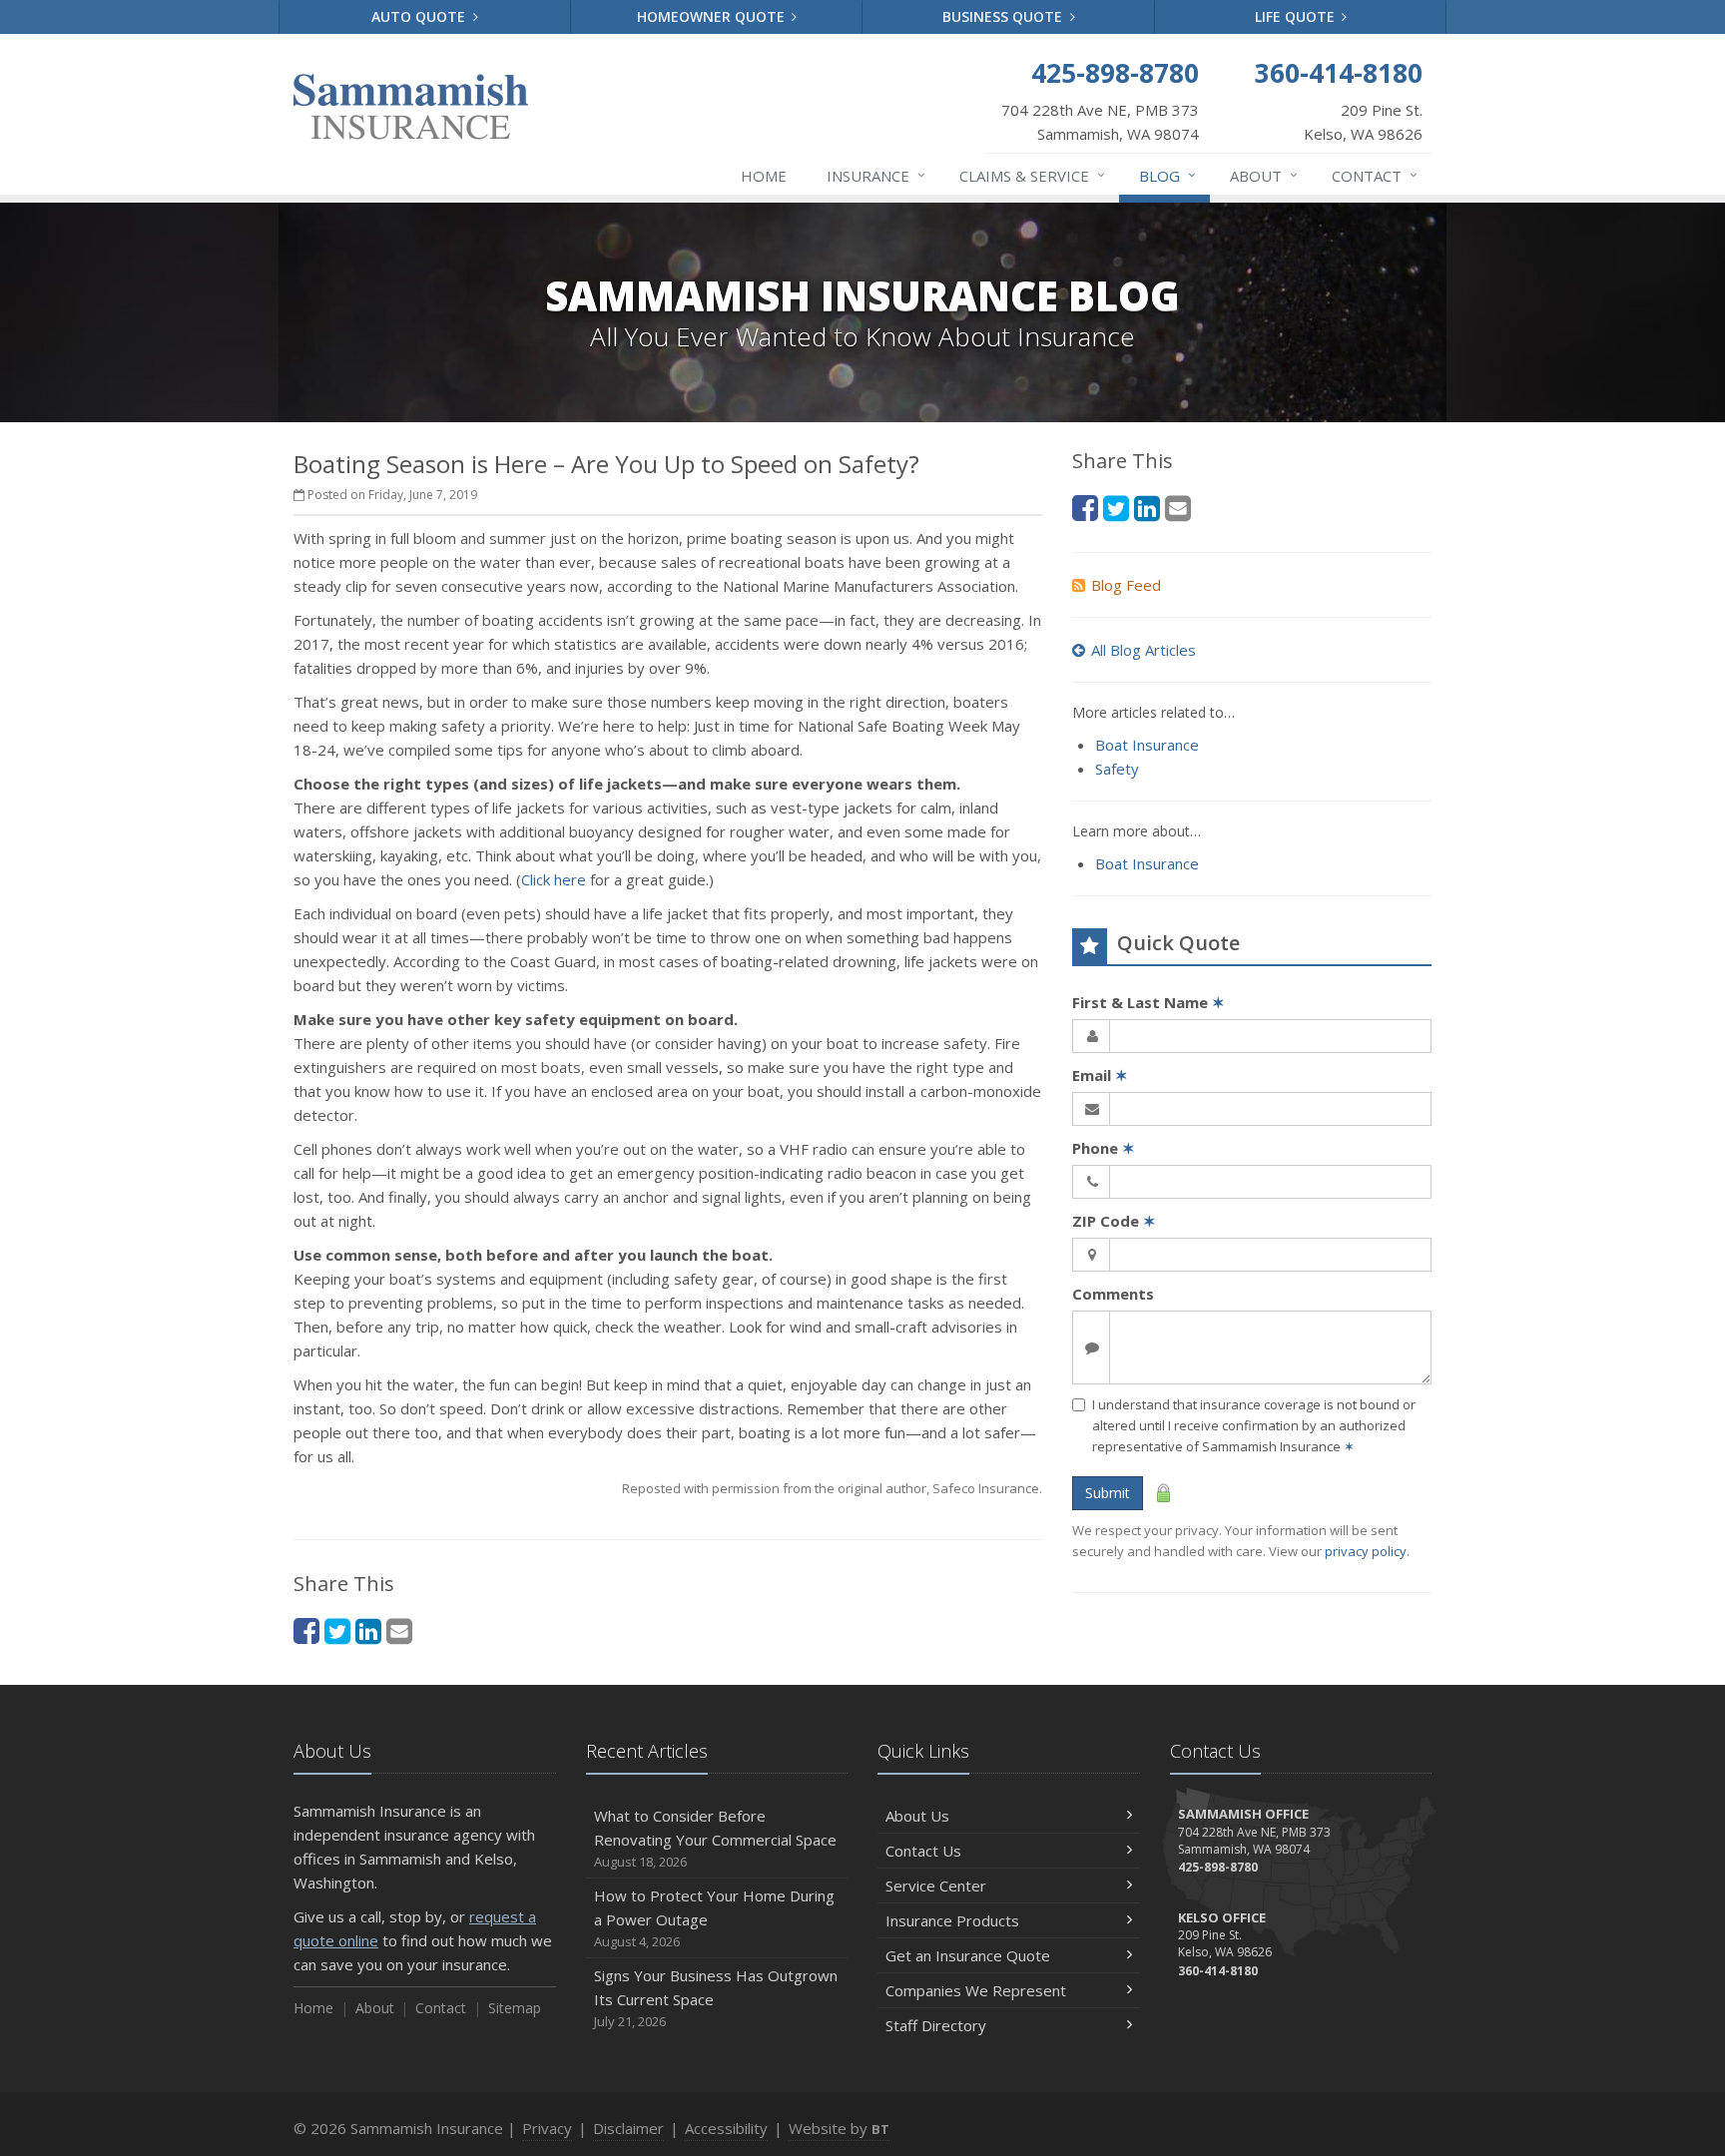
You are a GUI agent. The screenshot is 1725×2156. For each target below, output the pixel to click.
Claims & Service (1032, 175)
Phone (1104, 1148)
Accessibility (726, 2128)
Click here (554, 879)
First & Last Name (1149, 1002)
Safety (1117, 769)
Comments (1113, 1294)
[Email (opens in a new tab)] (399, 1630)
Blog (1167, 175)
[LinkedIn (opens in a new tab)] (368, 1630)
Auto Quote (420, 16)
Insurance (876, 175)
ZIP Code (1114, 1221)
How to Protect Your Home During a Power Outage (714, 1918)
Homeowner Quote (713, 16)
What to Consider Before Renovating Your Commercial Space (715, 1838)
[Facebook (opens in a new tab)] (306, 1630)
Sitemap (515, 2008)
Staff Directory (936, 2025)
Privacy (547, 2128)
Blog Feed (1126, 585)
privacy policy (1366, 1551)
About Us (917, 1816)
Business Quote (1004, 16)
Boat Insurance (1147, 745)
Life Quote (1297, 16)
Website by (839, 2128)
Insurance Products (952, 1920)
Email (1100, 1075)
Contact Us (923, 1851)
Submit (1108, 1493)
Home (764, 176)
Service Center (936, 1886)
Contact (1375, 175)
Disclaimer (628, 2128)
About (1264, 175)
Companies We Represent (976, 1990)
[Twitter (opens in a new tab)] (337, 1630)
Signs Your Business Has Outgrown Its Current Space (716, 1998)
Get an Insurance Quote (968, 1955)
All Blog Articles (1144, 650)
